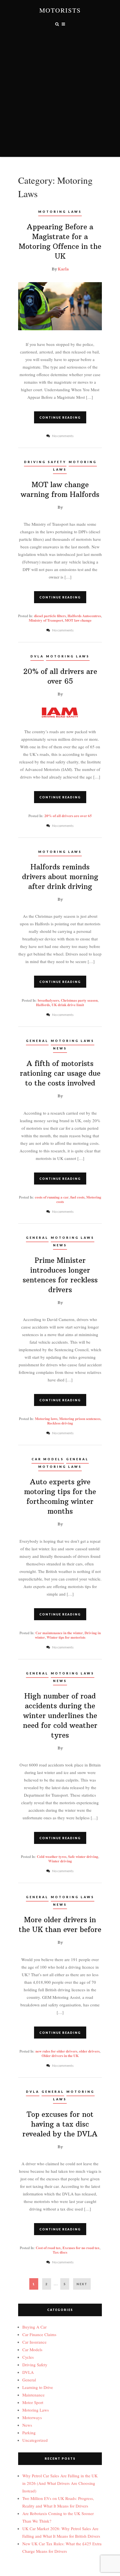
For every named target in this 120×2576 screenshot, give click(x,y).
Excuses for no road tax (81, 2248)
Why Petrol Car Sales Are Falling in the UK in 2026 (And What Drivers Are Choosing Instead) (60, 2483)
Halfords (43, 1005)
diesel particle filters (50, 616)
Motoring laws (46, 1418)
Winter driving (60, 1861)
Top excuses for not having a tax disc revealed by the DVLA (60, 2124)
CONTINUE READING (60, 417)
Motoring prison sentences (80, 1418)
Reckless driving (60, 1423)
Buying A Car (34, 2327)
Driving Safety (45, 462)
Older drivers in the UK (60, 2055)
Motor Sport (33, 2402)
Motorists (60, 10)
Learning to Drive (38, 2387)
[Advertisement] (60, 97)
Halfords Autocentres (84, 616)
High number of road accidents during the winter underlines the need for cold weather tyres (60, 1716)
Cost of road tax (48, 2248)
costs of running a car (52, 1197)
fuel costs (77, 1197)
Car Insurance (34, 2342)
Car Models (48, 1459)
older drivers (89, 2051)
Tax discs (60, 2252)
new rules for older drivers (56, 2051)
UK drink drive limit (68, 1005)
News (60, 1048)
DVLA (37, 656)
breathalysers (48, 1000)
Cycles (28, 2357)
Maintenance (33, 2395)
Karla (63, 269)
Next (82, 2284)
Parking (29, 2433)
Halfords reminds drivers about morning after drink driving (60, 877)
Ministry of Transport (46, 620)
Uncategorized (35, 2440)
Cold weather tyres (52, 1856)
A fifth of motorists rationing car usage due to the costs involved (60, 1073)
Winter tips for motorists (66, 1637)
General (37, 1041)
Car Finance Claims (39, 2334)
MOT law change (78, 620)
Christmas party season (79, 1000)
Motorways (32, 2417)
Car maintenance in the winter (59, 1633)
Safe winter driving (83, 1856)
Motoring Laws (60, 212)
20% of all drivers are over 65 (68, 816)
